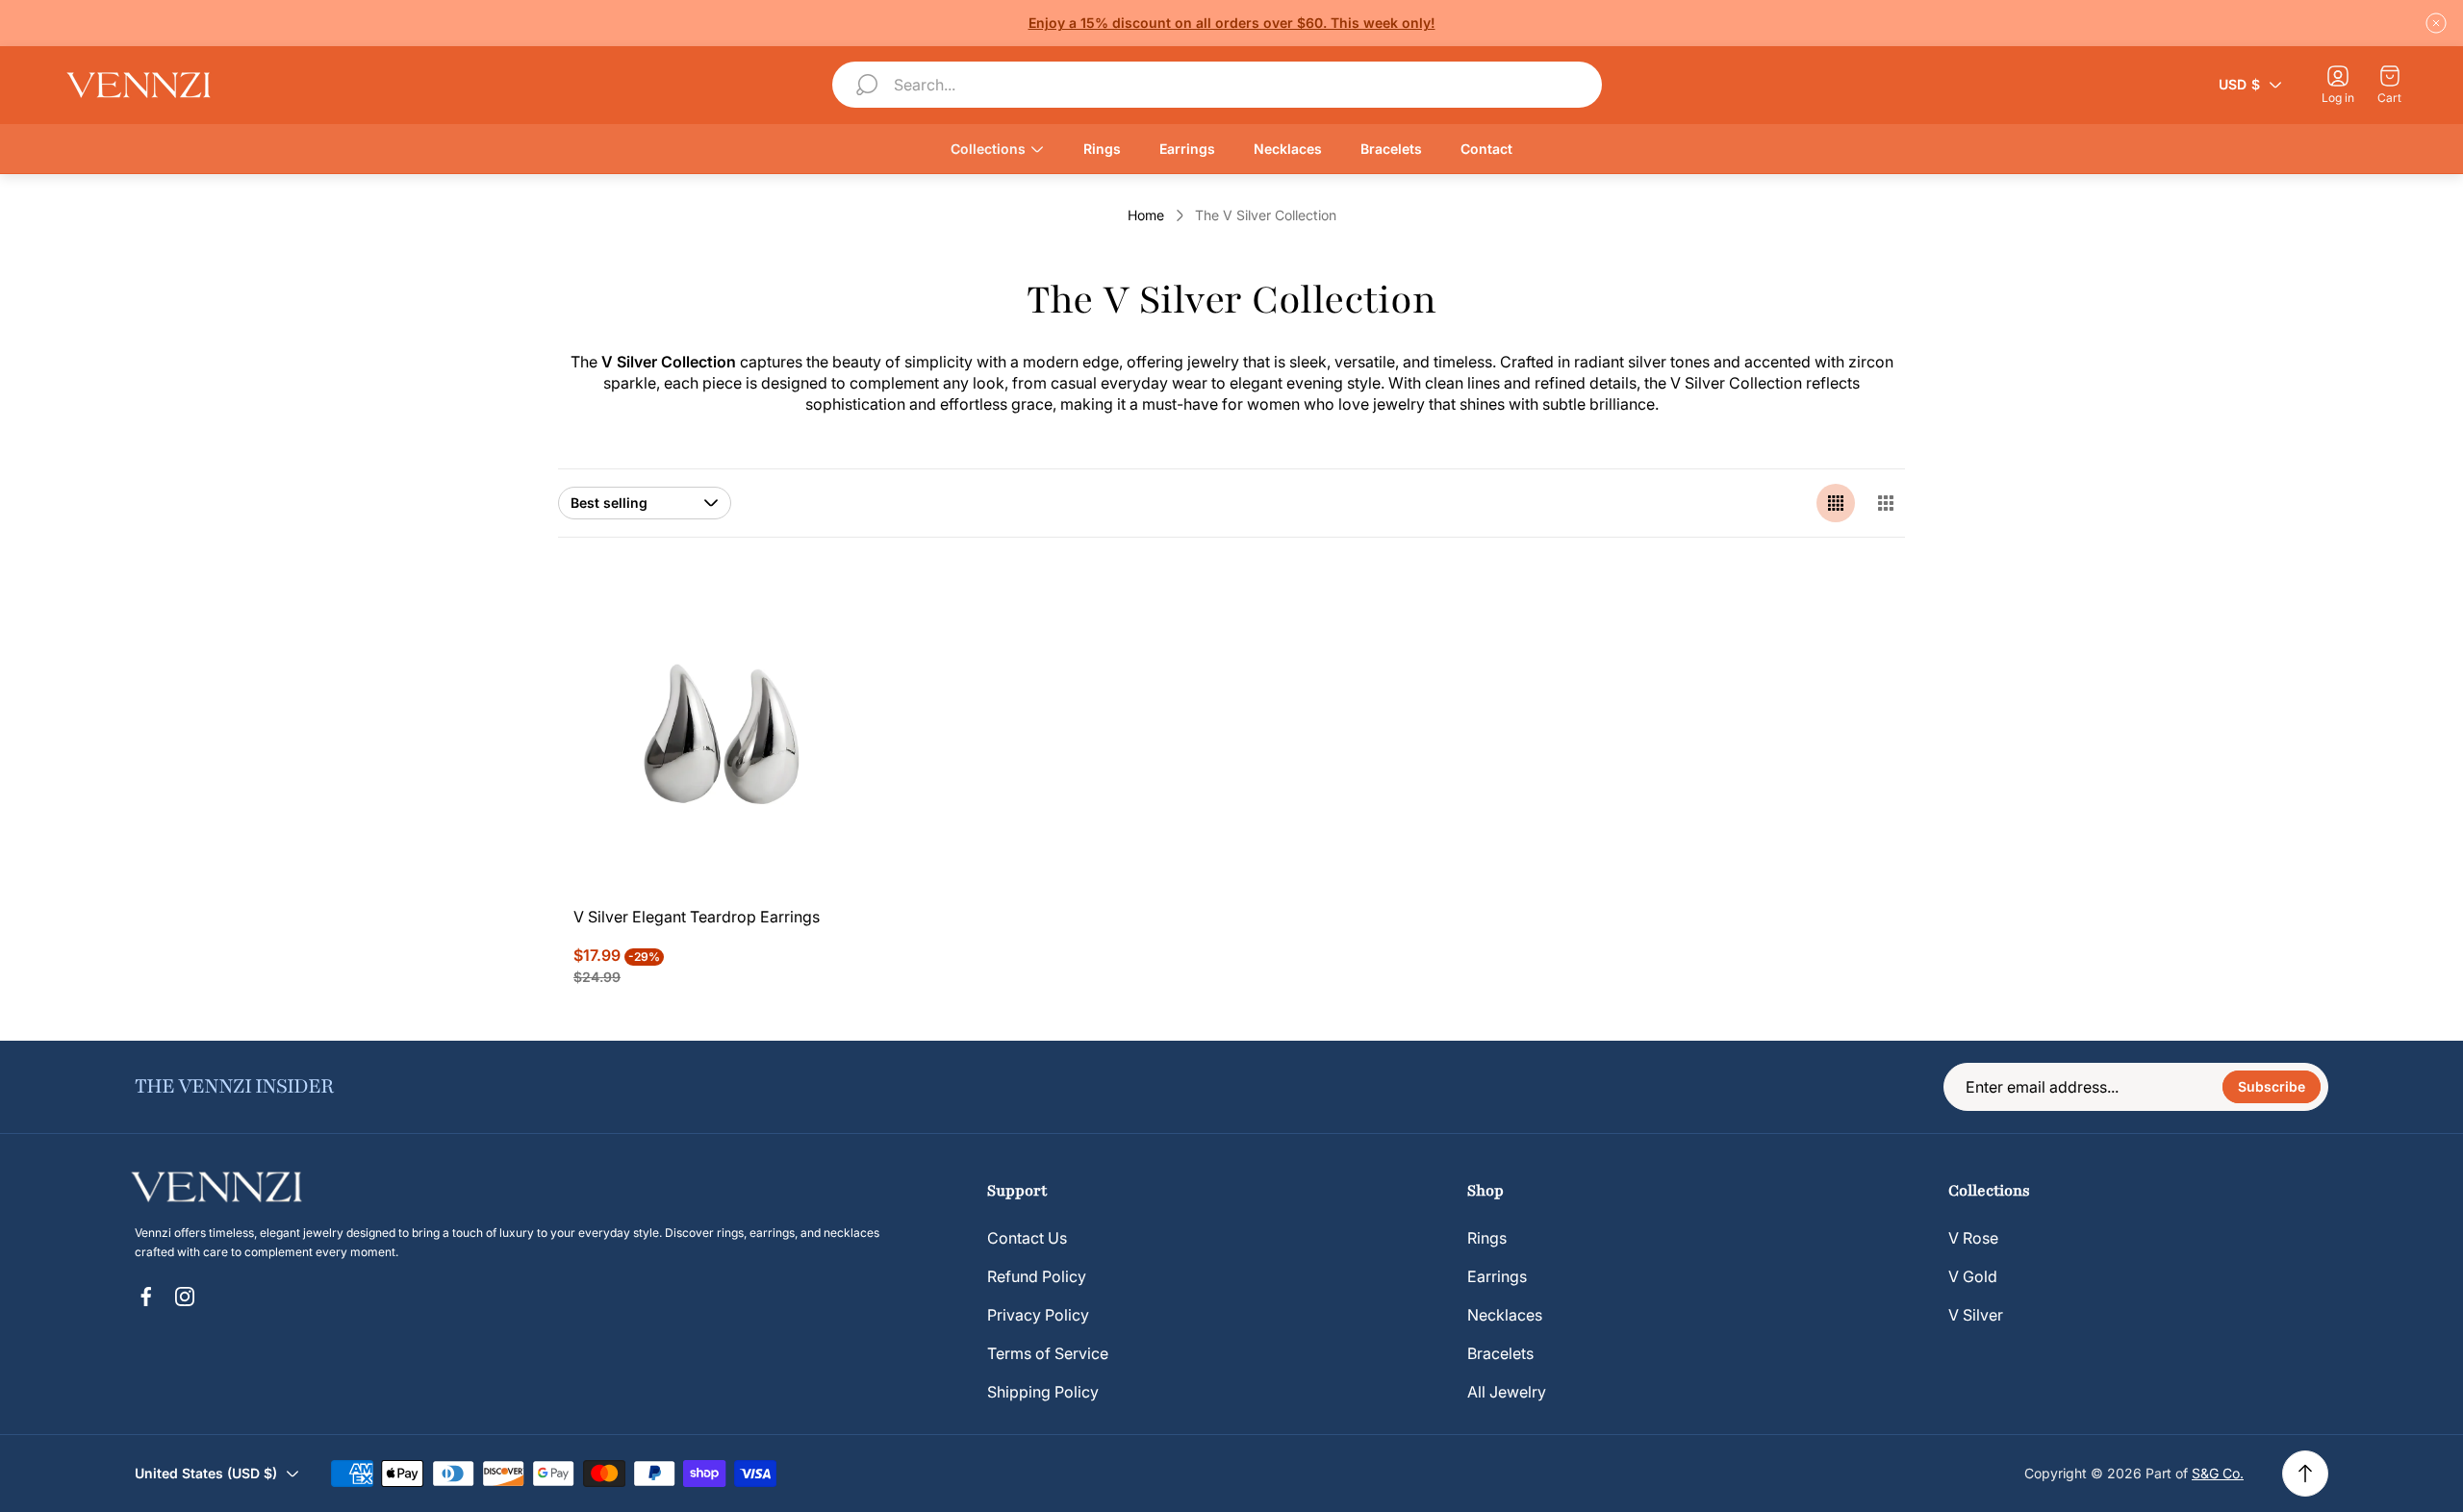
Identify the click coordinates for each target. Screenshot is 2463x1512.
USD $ (2239, 84)
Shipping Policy (1043, 1392)
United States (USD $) (206, 1473)
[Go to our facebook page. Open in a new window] (146, 1297)
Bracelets (1500, 1353)
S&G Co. (2218, 1473)
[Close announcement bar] (2436, 23)
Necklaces (1505, 1315)
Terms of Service (1048, 1353)
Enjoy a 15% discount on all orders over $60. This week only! (1232, 23)
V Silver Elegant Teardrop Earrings (697, 917)
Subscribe (2272, 1086)
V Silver (1976, 1315)
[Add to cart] (841, 622)
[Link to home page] (226, 1186)
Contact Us (1027, 1238)
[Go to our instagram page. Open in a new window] (185, 1297)
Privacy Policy (1038, 1315)
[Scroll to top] (2305, 1474)
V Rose (1973, 1238)
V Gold (1973, 1276)
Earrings (1497, 1276)
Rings (1487, 1238)
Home (1146, 215)
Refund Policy (1037, 1276)
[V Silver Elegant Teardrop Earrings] (726, 737)
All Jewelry (1507, 1392)
